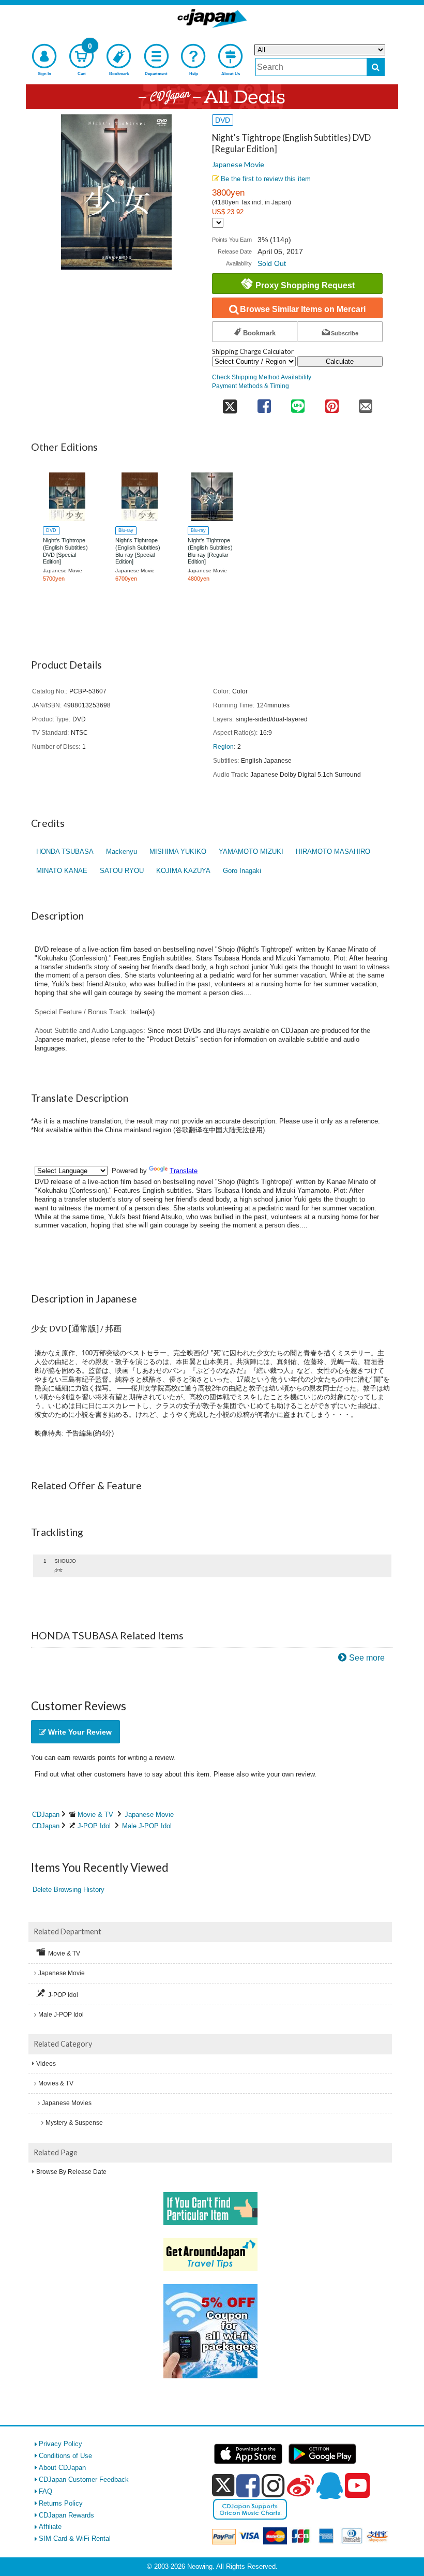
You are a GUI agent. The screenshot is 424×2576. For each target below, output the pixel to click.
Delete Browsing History (69, 1890)
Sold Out (272, 263)
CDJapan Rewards (66, 2515)
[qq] (329, 2485)
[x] (223, 2486)
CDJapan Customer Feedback (84, 2479)
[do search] (376, 67)
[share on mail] (366, 403)
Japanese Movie (238, 164)
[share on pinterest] (332, 403)
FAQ (46, 2491)
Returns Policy (61, 2503)
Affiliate (50, 2527)
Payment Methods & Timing (251, 386)
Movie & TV (95, 1815)
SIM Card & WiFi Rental (75, 2538)
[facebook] (248, 2485)
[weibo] (300, 2485)
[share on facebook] (264, 403)
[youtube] (357, 2486)
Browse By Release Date (71, 2172)
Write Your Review (79, 1732)
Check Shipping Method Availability (262, 377)
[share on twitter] (230, 403)
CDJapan (46, 1815)
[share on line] (298, 403)
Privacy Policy (60, 2444)
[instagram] (273, 2485)
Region (223, 746)
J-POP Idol (94, 1826)
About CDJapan (62, 2468)
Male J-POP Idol (147, 1826)
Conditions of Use (65, 2456)
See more (367, 1658)
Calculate (340, 361)
